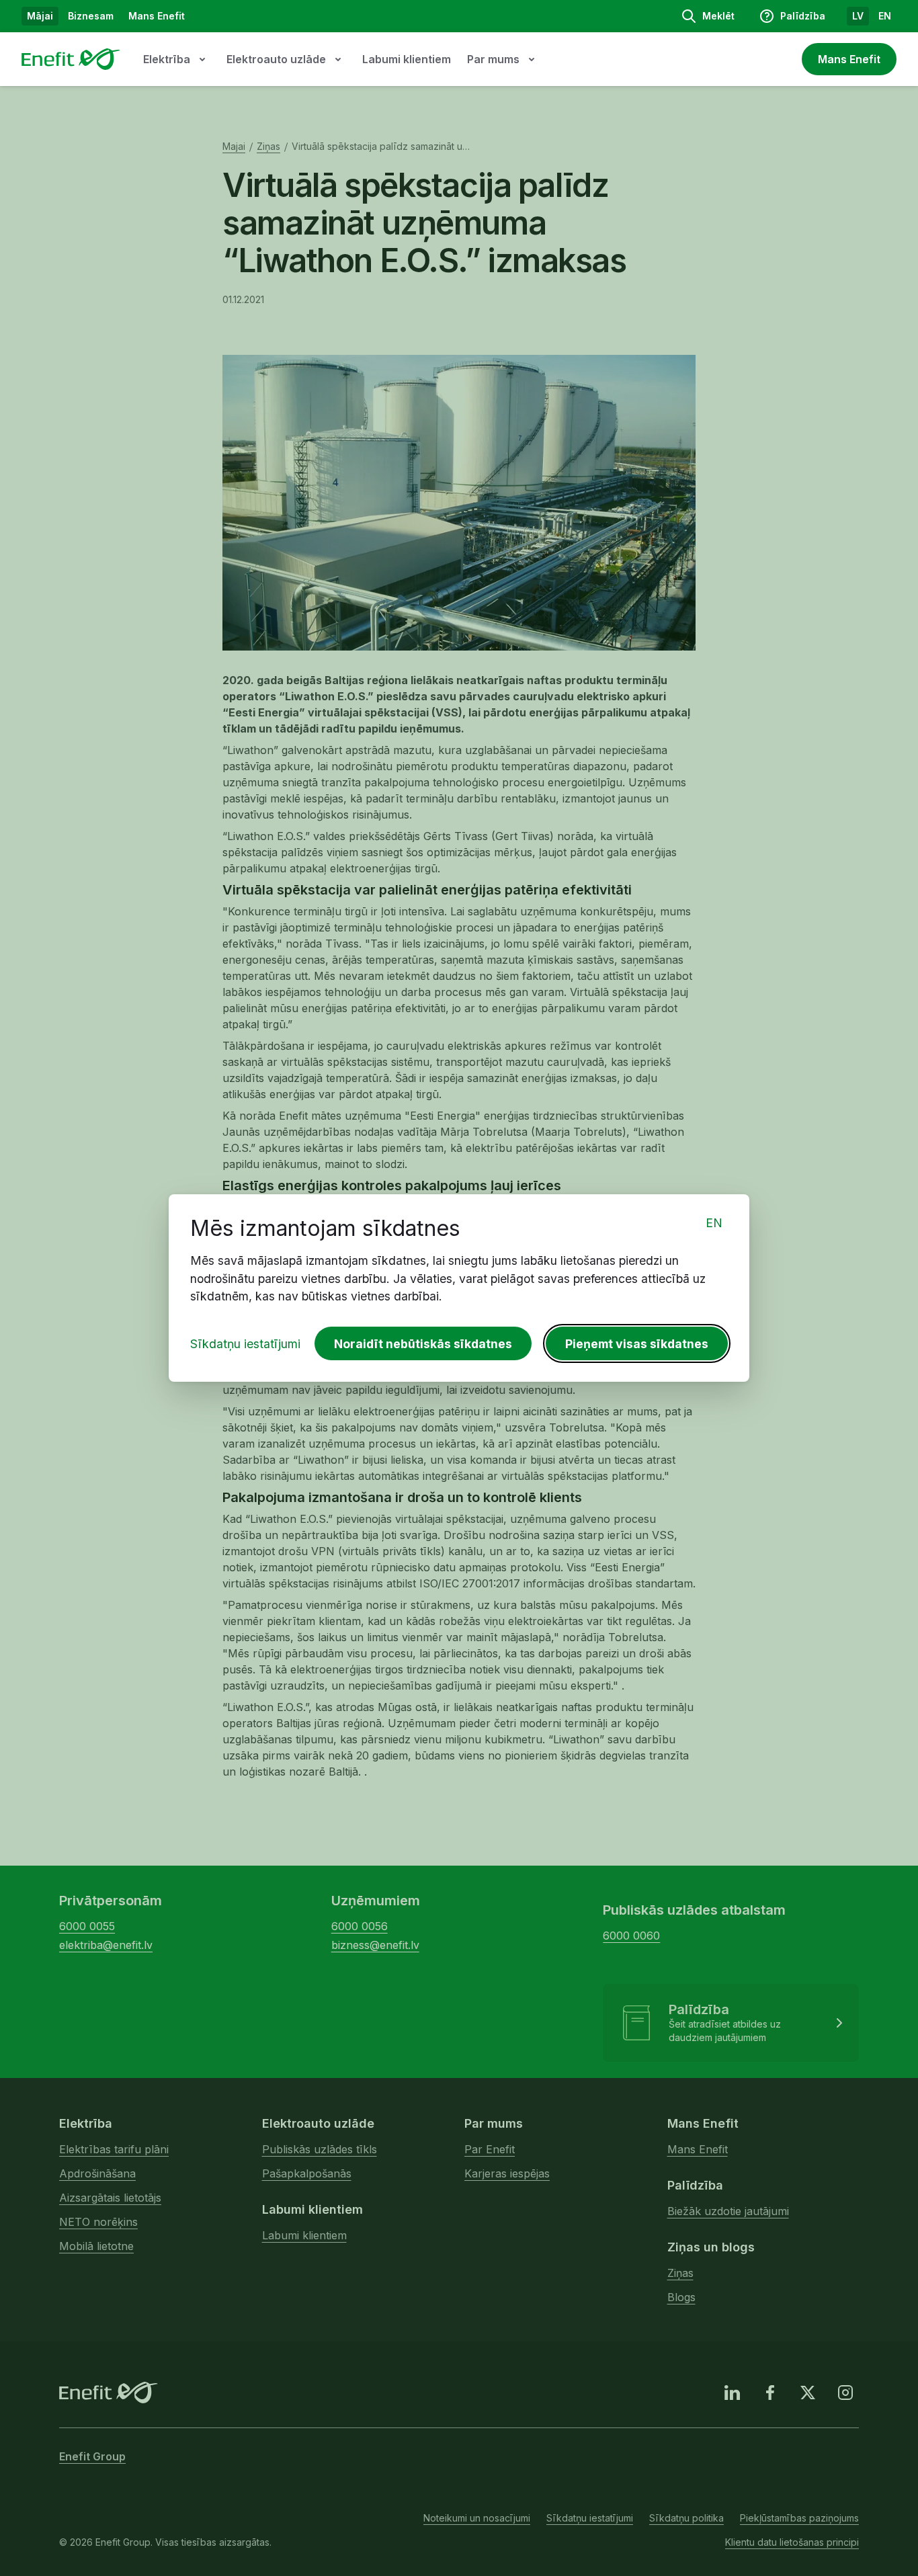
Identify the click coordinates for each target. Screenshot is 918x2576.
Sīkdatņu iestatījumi (245, 1344)
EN (714, 1223)
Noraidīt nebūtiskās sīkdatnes (423, 1344)
